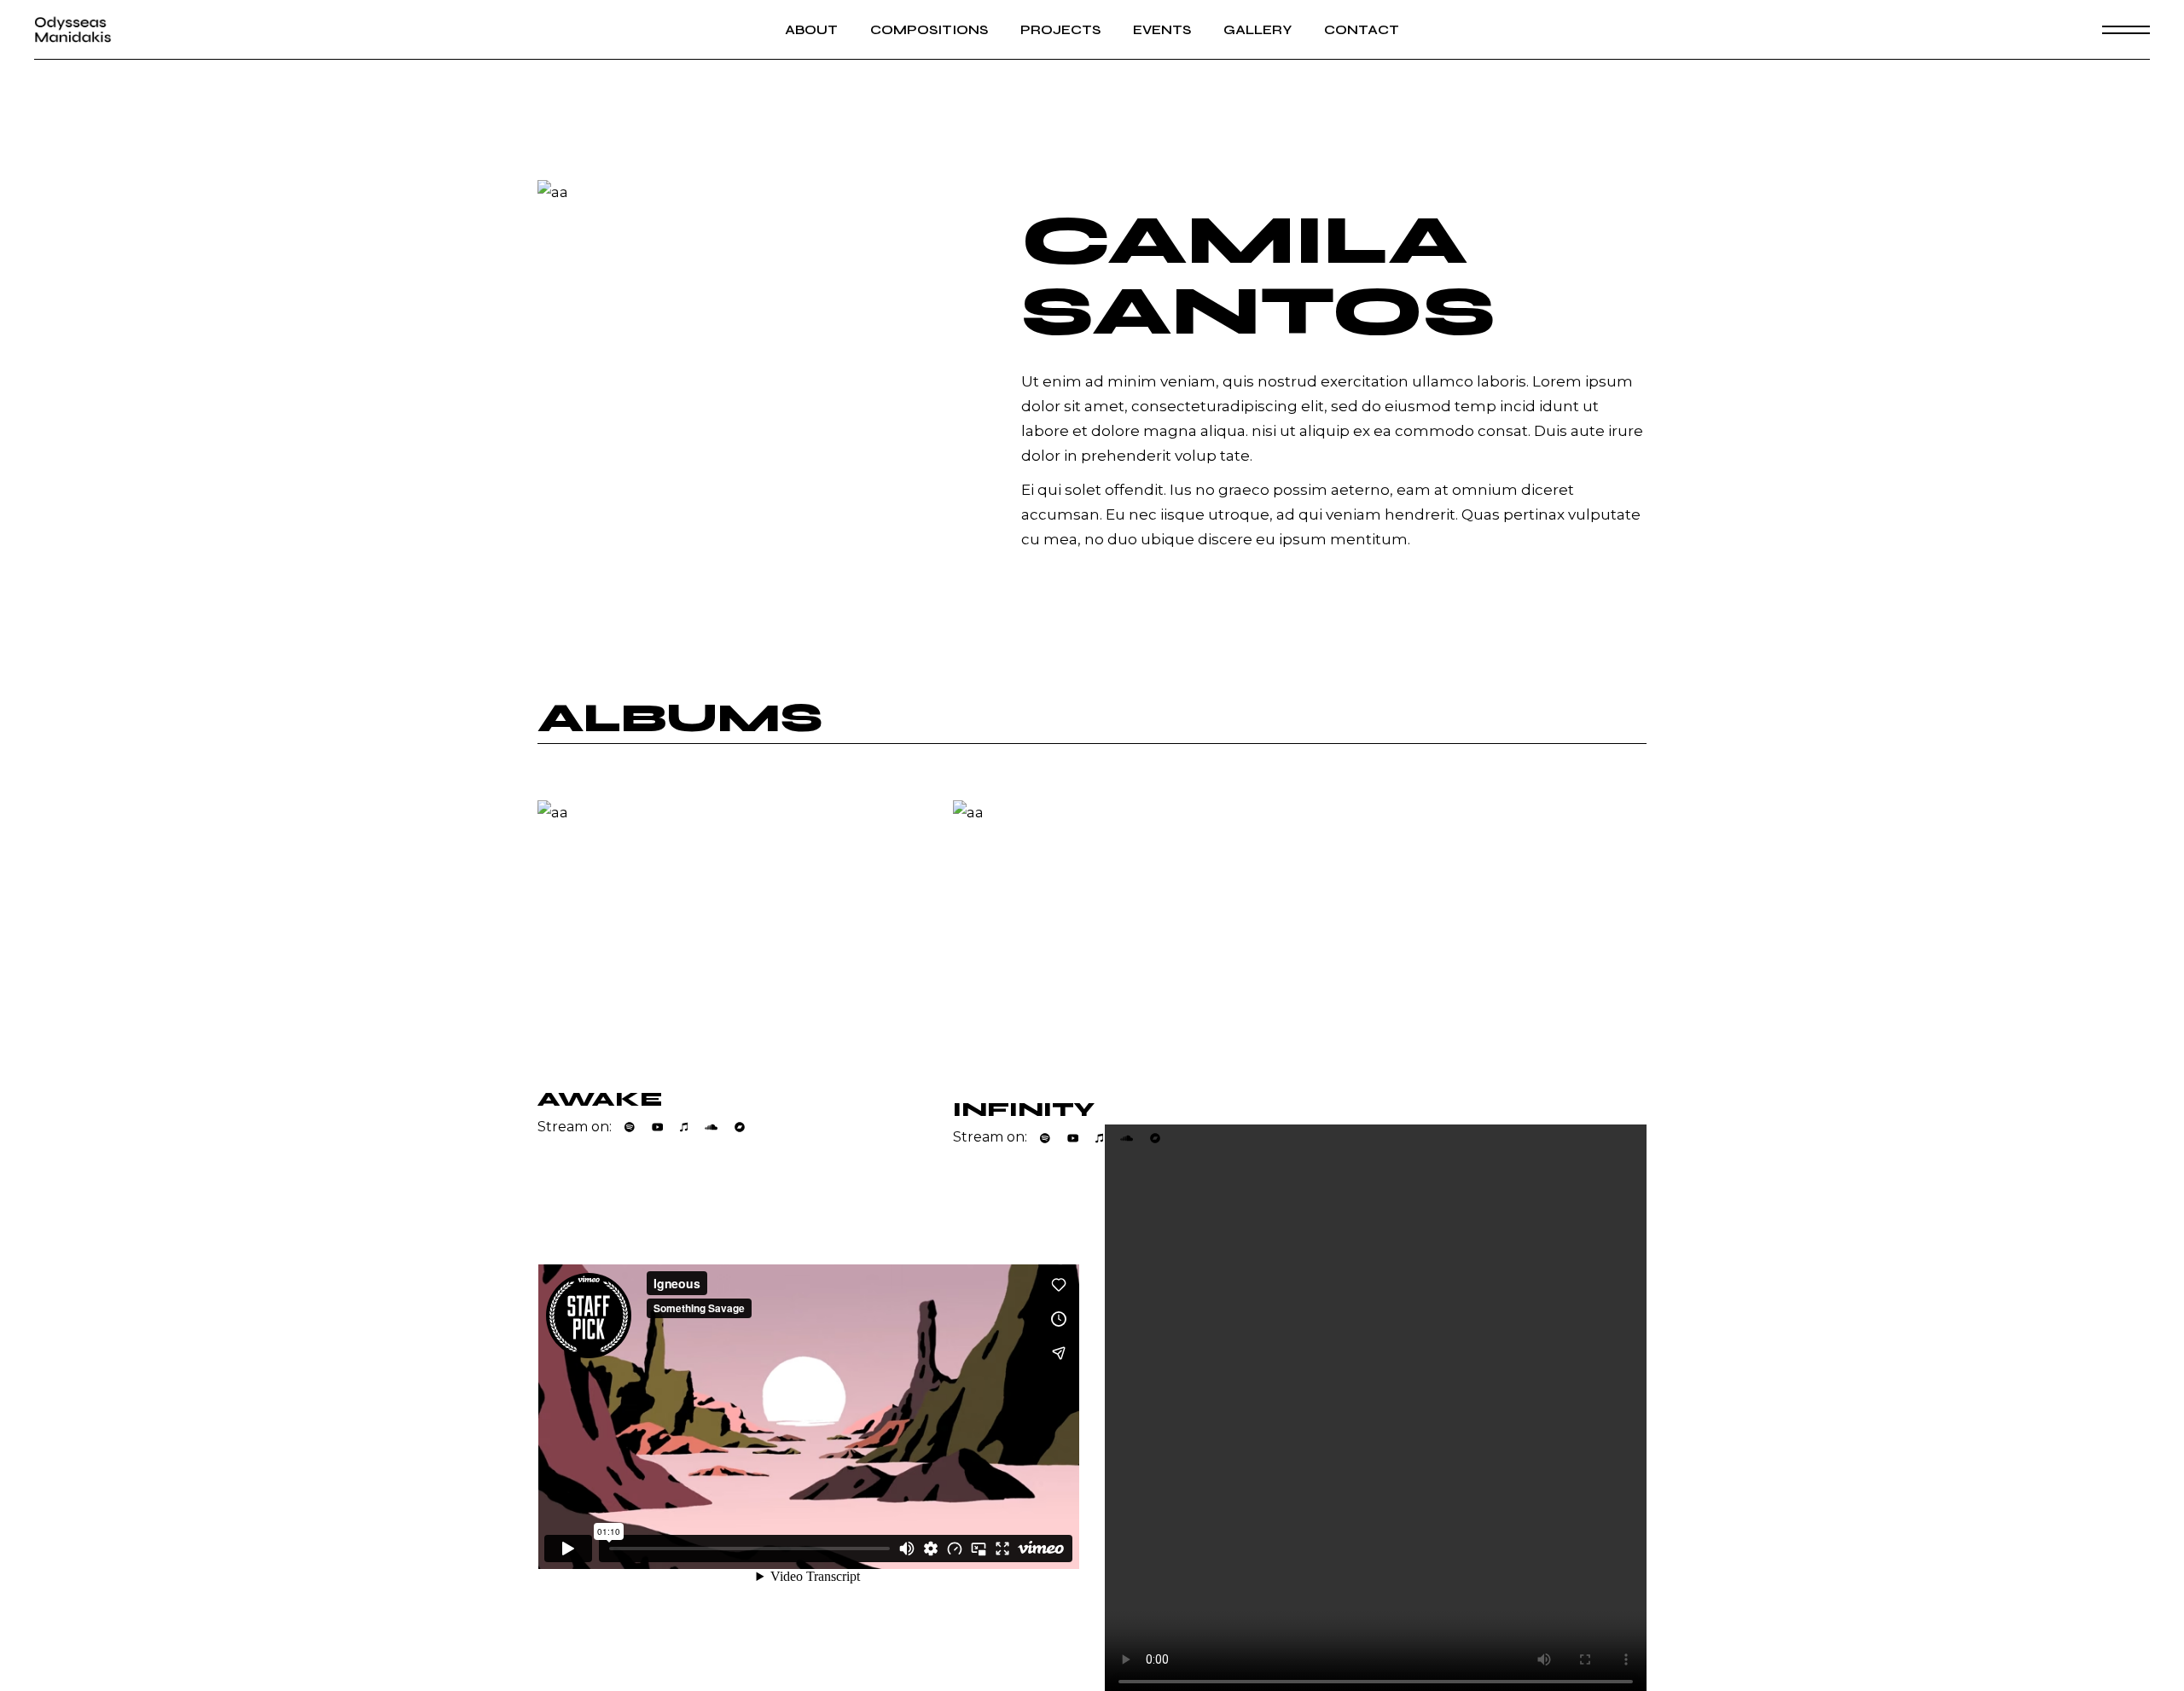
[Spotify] (630, 1127)
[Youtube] (658, 1127)
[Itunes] (684, 1127)
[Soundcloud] (711, 1127)
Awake (600, 1099)
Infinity (1024, 1110)
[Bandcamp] (740, 1127)
